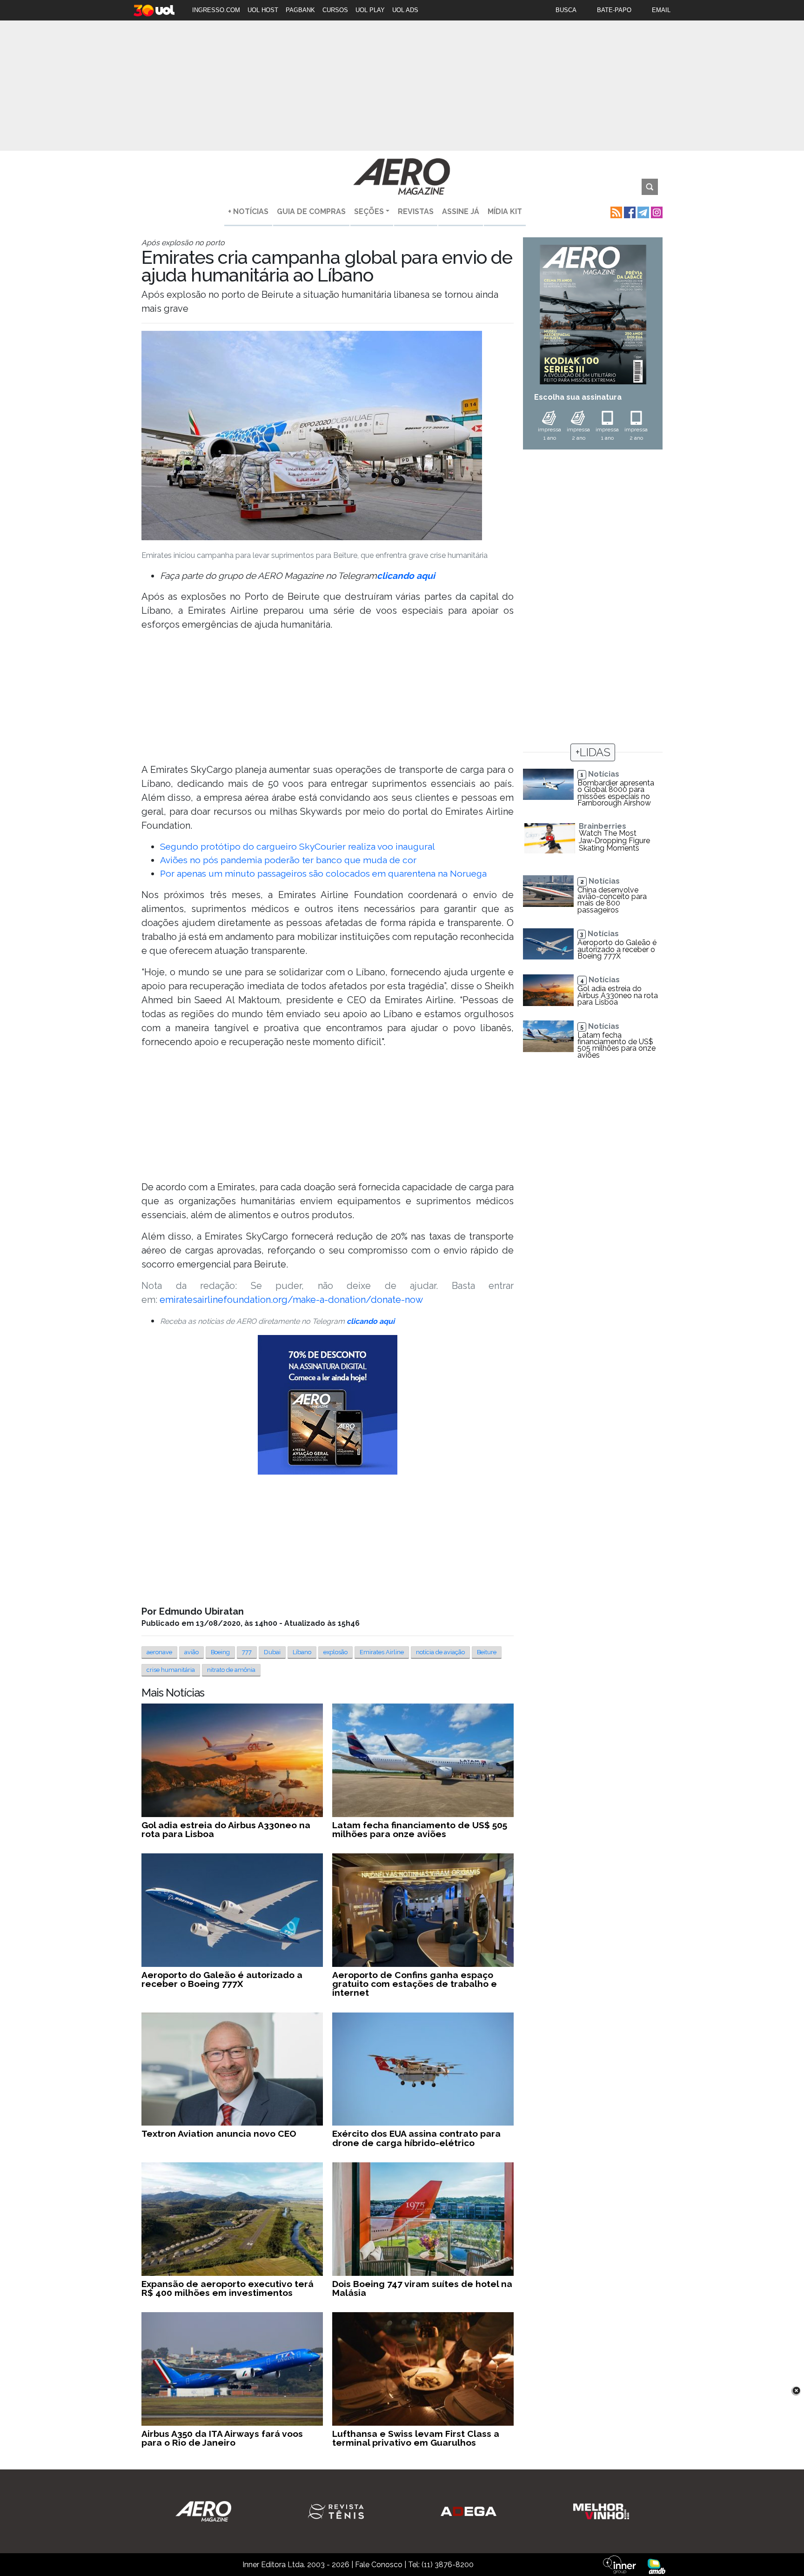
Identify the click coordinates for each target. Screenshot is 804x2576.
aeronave (159, 1652)
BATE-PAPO (614, 10)
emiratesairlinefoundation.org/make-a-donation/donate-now (291, 1300)
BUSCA (566, 10)
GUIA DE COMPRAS (311, 211)
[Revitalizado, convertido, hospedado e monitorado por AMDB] (657, 2566)
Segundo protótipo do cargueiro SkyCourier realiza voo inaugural (298, 846)
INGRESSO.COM (216, 10)
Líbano (302, 1652)
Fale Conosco (379, 2565)
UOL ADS (405, 10)
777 (247, 1652)
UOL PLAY (370, 10)
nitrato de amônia (231, 1670)
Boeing (220, 1652)
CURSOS (335, 10)
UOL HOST (263, 10)
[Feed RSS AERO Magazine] (615, 211)
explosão (335, 1652)
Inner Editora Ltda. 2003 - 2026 (296, 2565)
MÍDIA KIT (505, 211)
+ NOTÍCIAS (248, 211)
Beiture (487, 1652)
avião (191, 1652)
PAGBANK (300, 10)
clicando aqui (406, 576)
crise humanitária (171, 1670)
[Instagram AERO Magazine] (656, 211)
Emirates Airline (382, 1652)
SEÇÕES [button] (369, 211)
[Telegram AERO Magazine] (642, 211)
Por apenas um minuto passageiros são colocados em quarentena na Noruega (323, 873)
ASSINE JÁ (461, 211)
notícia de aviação (440, 1652)
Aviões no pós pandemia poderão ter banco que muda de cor (288, 860)
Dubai (272, 1652)
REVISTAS (416, 211)
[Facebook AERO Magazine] (629, 211)
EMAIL (661, 10)
